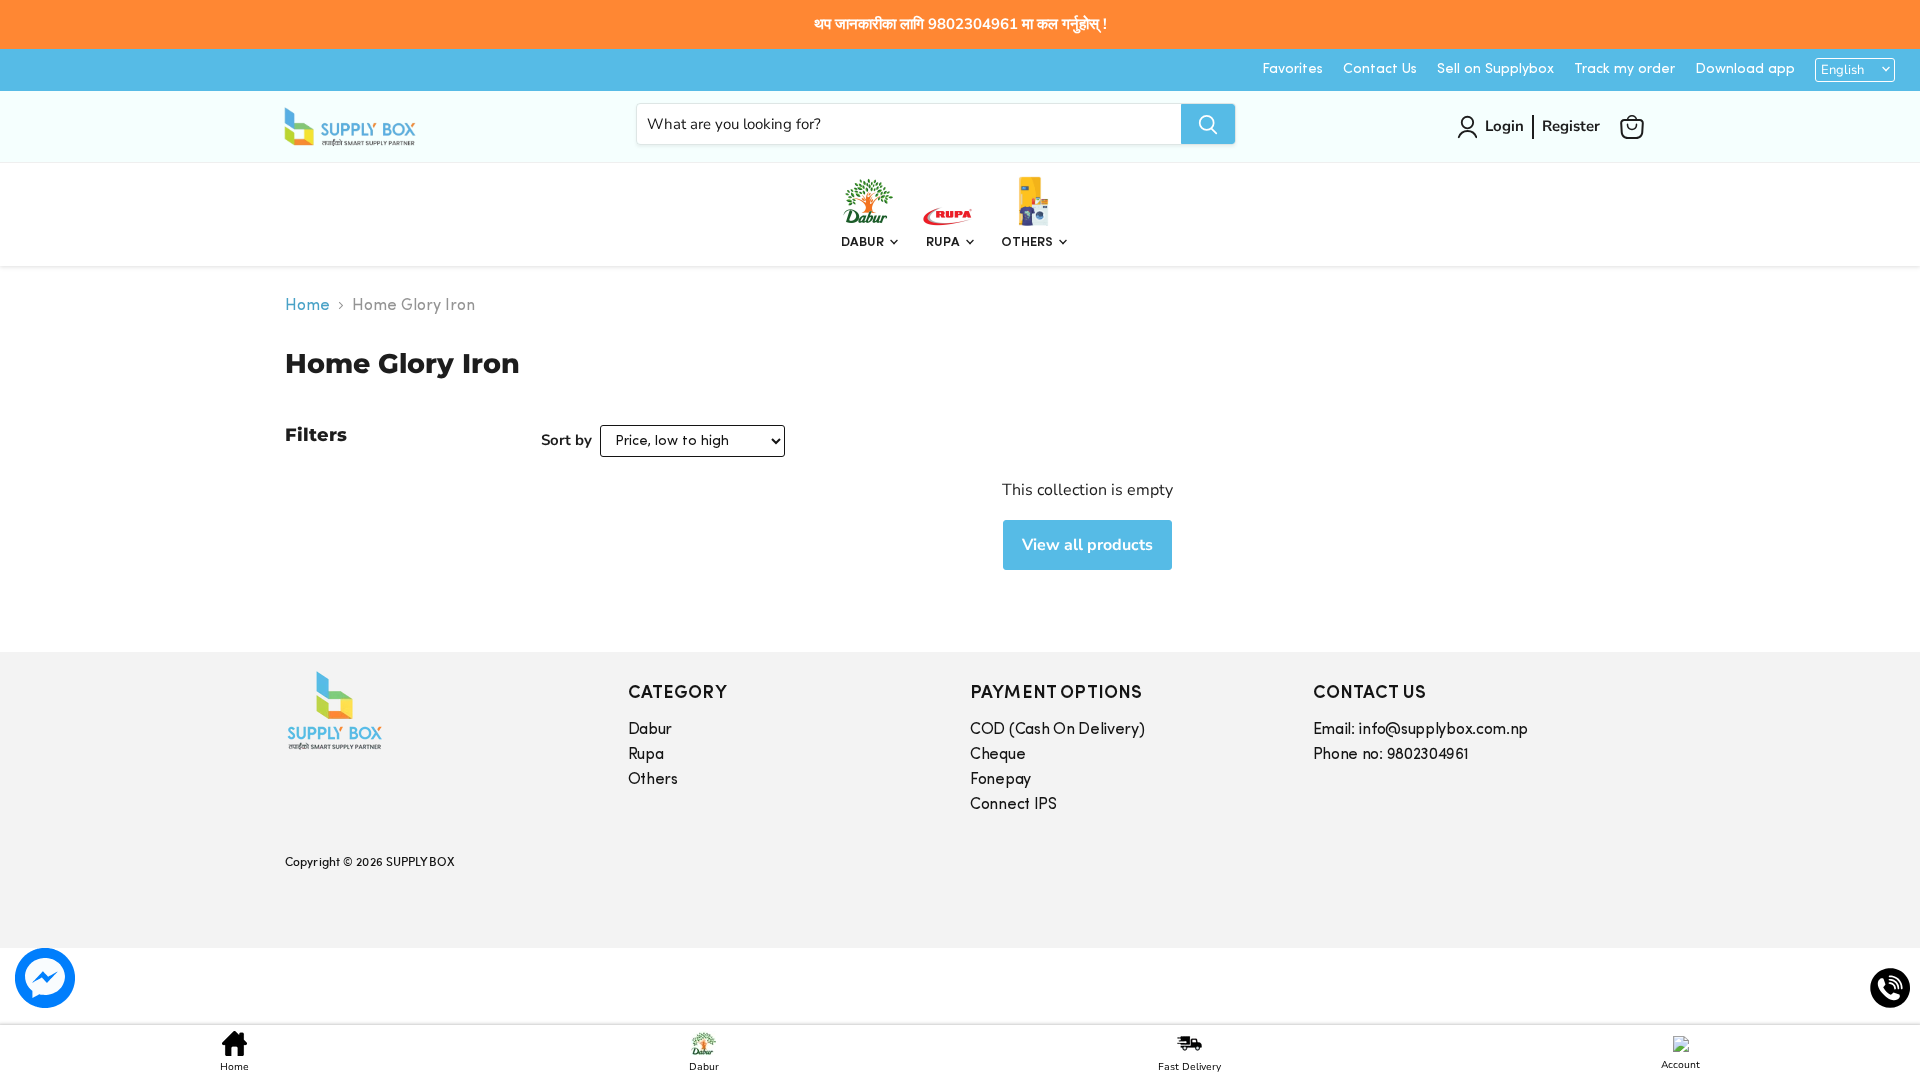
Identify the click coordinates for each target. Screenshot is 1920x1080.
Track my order (1624, 69)
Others (1028, 242)
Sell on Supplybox (1495, 69)
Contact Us (1380, 69)
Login (1504, 126)
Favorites (1292, 69)
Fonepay (1000, 780)
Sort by (566, 440)
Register (1571, 126)
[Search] (1208, 124)
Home (307, 306)
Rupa (944, 242)
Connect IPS (1013, 805)
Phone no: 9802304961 (1391, 755)
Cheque (997, 755)
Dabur (864, 242)
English (1842, 70)
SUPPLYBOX (420, 861)
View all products (1087, 545)
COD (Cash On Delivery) (1057, 730)
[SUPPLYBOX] (436, 710)
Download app (1745, 69)
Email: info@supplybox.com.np (1421, 730)
